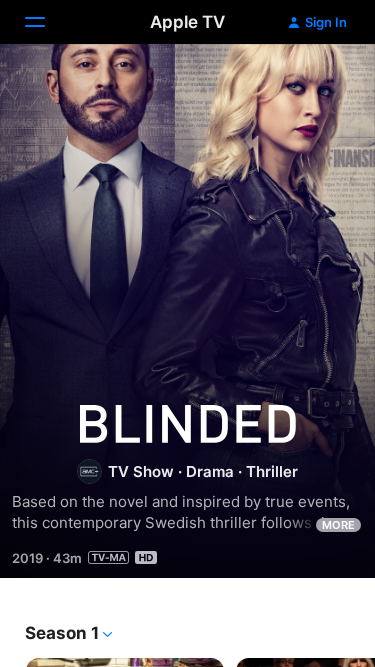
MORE (338, 525)
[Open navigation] (47, 22)
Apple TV (187, 22)
